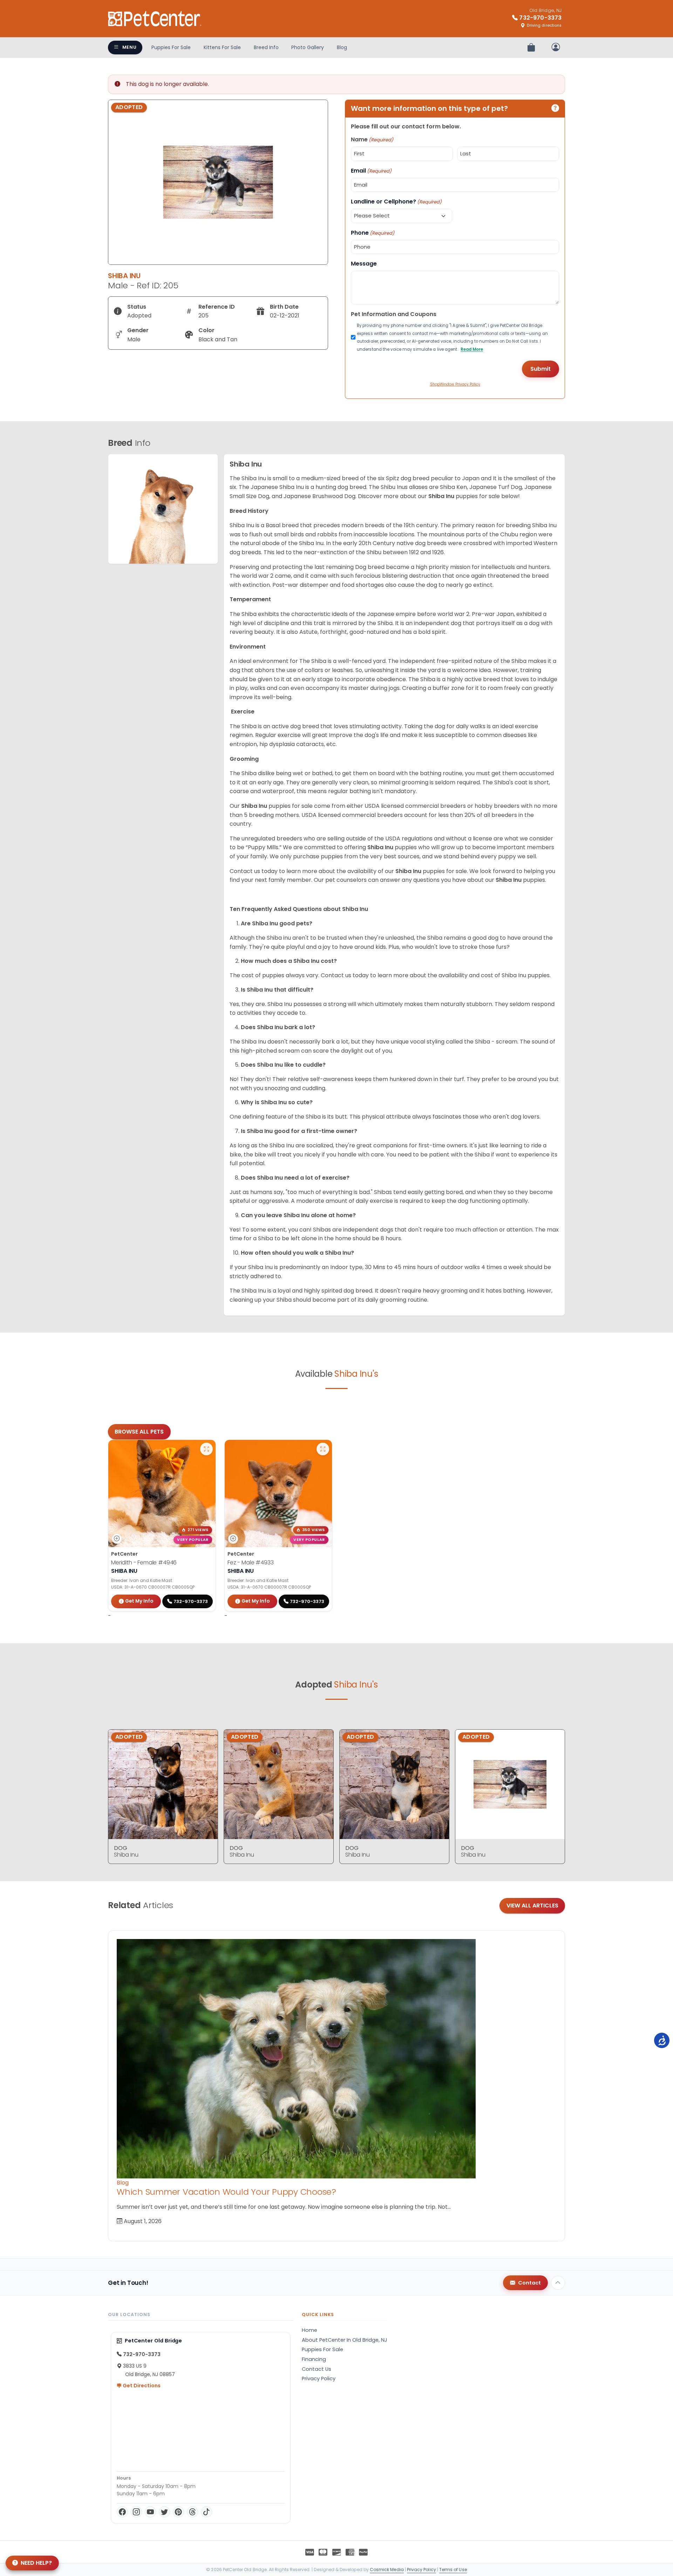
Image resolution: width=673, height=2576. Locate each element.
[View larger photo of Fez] (323, 1449)
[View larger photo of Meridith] (206, 1449)
